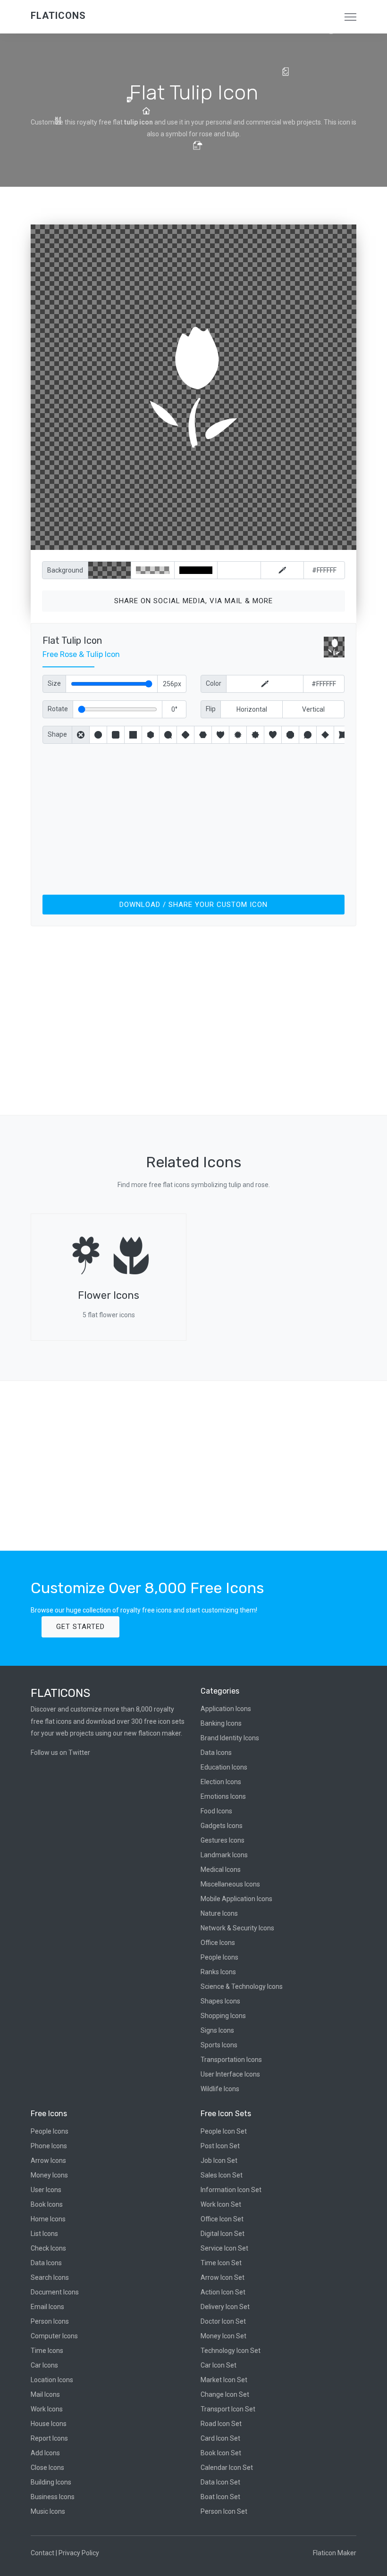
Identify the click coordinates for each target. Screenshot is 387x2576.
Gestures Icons (223, 1840)
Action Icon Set (223, 2292)
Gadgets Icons (222, 1826)
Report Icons (49, 2438)
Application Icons (226, 1709)
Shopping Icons (223, 2016)
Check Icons (48, 2248)
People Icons (219, 1957)
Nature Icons (219, 1913)
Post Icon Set (220, 2146)
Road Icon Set (221, 2424)
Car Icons (44, 2365)
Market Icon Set (224, 2380)
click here (238, 541)
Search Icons (50, 2277)
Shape (57, 734)
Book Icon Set (221, 2453)
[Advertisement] (193, 817)
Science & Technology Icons (242, 1986)
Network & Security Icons (237, 1928)
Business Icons (53, 2497)
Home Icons (48, 2219)
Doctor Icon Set (223, 2321)
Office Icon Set (222, 2219)
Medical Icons (221, 1870)
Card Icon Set (220, 2438)
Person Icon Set (224, 2511)
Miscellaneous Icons (230, 1884)
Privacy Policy (79, 2553)
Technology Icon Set (231, 2351)
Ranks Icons (218, 1972)
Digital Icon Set (223, 2234)
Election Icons (221, 1782)
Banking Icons (221, 1723)
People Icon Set (224, 2131)
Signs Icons (217, 2030)
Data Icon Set (220, 2482)
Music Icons (48, 2511)
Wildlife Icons (220, 2089)
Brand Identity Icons (230, 1738)
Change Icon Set (225, 2394)
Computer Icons (54, 2336)
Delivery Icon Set (225, 2307)
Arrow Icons (48, 2161)
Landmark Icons (224, 1855)
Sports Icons (219, 2045)
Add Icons (45, 2453)
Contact (42, 2553)
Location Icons (52, 2380)
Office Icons (218, 1943)
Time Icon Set (221, 2263)
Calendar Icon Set (227, 2468)
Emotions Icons (223, 1796)
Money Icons (49, 2175)
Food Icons (216, 1811)
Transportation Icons (231, 2060)
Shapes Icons (220, 2001)
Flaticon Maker (335, 2553)
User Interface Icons (230, 2074)
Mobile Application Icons (236, 1899)
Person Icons (50, 2321)
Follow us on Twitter (60, 1753)
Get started (80, 1627)
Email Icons (47, 2307)
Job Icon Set (219, 2161)
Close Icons (47, 2468)
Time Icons (47, 2351)
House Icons (49, 2424)
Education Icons (224, 1767)
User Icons (46, 2190)
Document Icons (55, 2292)
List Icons (44, 2234)
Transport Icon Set (228, 2409)
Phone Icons (49, 2146)
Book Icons (47, 2204)
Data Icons (216, 1753)
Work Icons (47, 2409)
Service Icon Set (224, 2248)
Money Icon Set (223, 2336)
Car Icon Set (219, 2365)
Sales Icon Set (222, 2175)
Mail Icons (45, 2394)
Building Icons (51, 2482)
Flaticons (58, 16)
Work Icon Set (221, 2204)
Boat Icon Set (220, 2497)
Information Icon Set (231, 2190)
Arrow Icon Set (223, 2277)
